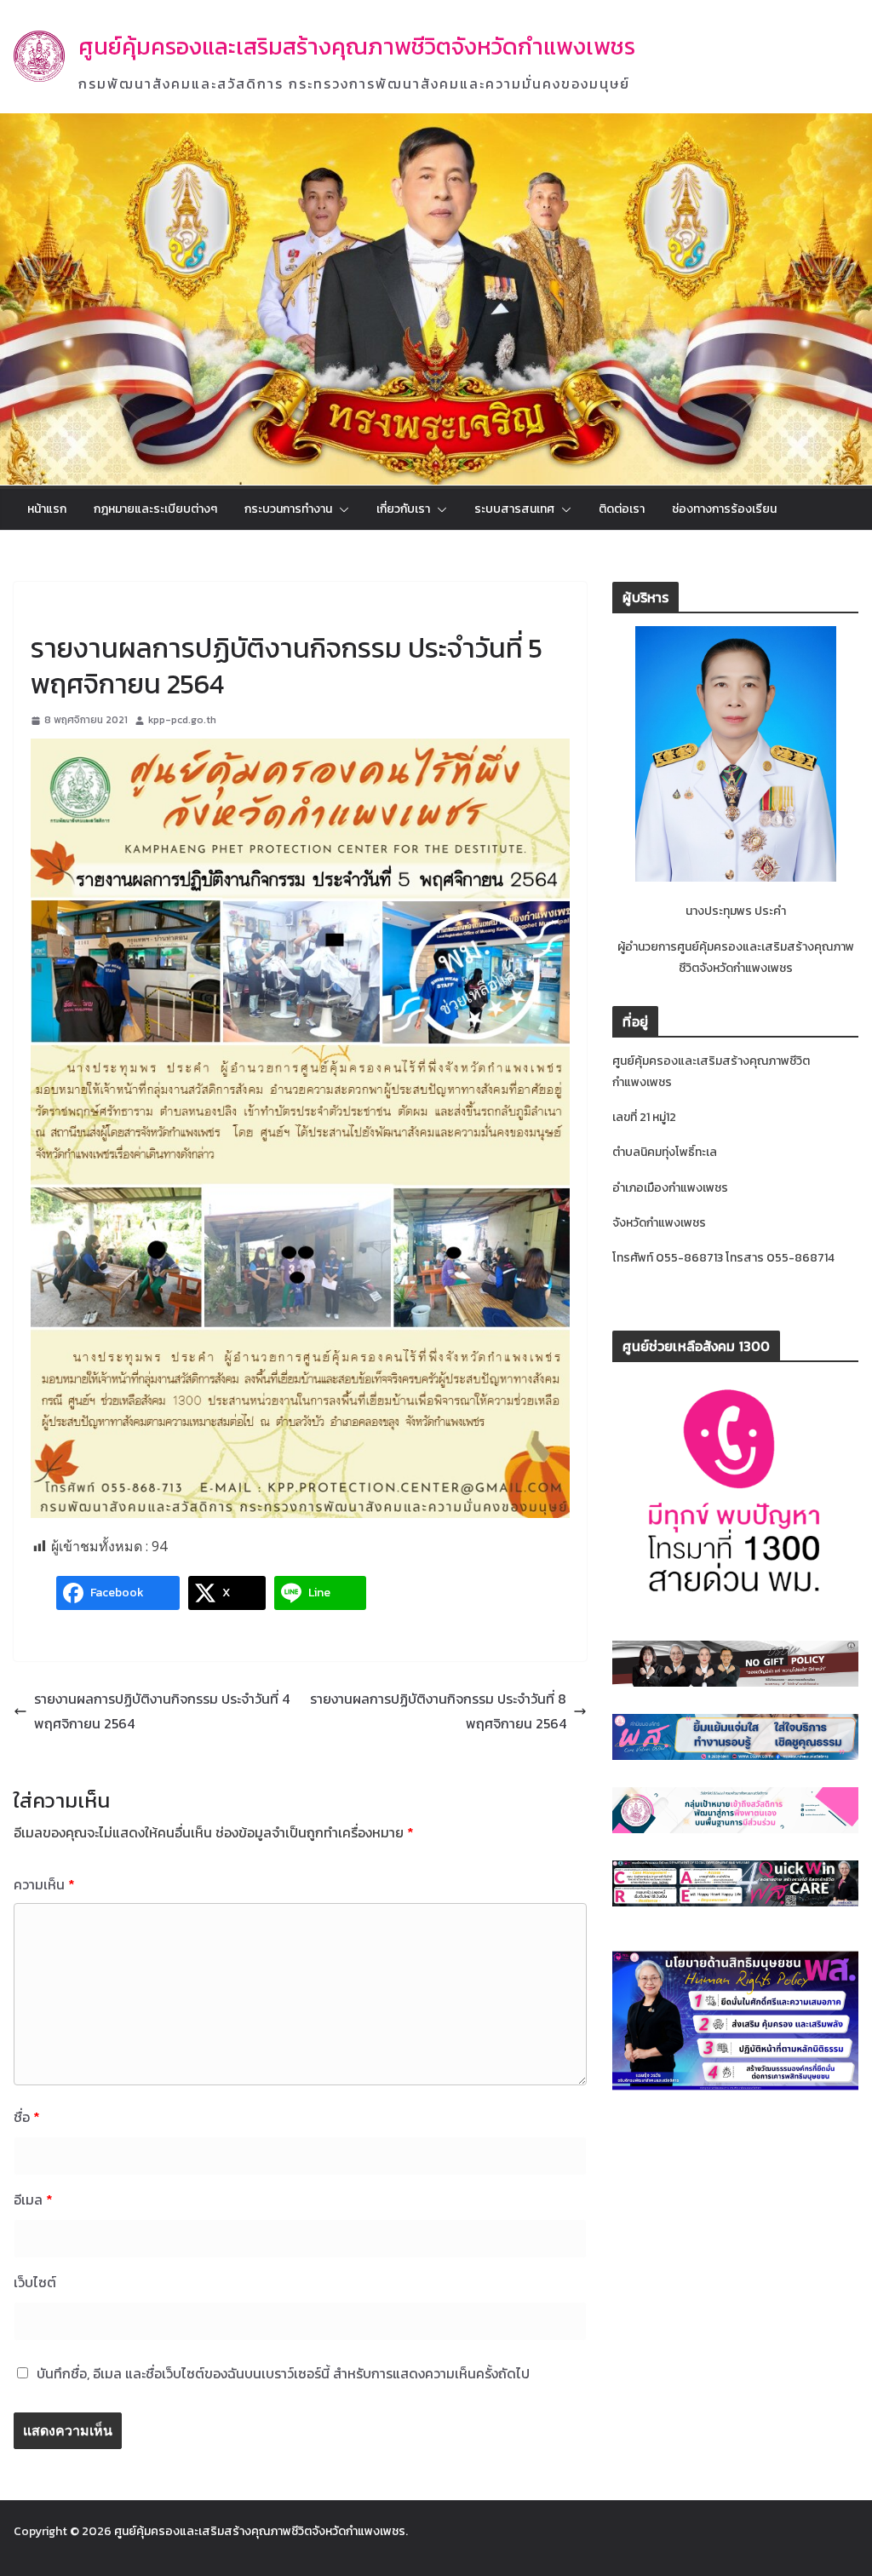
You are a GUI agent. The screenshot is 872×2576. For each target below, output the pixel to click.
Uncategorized (71, 609)
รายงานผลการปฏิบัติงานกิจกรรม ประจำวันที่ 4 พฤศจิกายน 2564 (162, 1711)
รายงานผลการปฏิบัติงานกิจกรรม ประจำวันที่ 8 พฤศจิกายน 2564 (438, 1711)
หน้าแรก (47, 509)
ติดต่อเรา (622, 509)
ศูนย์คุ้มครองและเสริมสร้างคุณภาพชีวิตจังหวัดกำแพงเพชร (357, 46)
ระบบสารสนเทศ (514, 509)
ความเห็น (44, 1884)
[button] (341, 509)
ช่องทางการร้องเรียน (724, 509)
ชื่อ (27, 2117)
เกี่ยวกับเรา (403, 509)
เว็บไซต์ (35, 2282)
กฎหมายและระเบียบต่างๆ (155, 509)
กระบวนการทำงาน (288, 509)
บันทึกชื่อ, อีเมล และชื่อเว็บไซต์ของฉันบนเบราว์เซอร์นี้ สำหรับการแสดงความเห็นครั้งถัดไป (283, 2373)
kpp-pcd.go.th (182, 720)
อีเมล (33, 2199)
